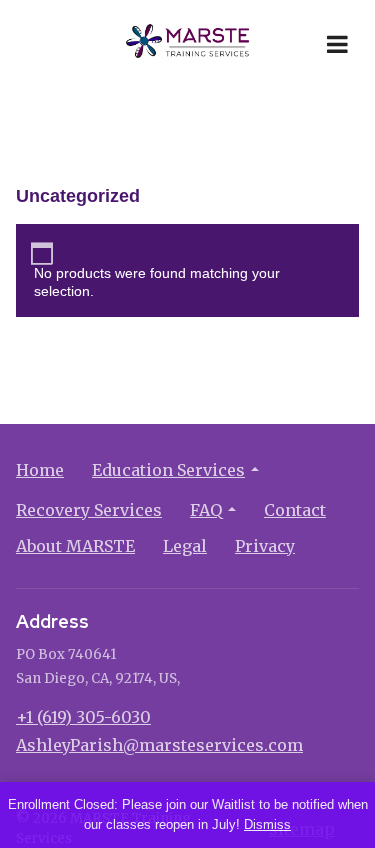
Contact (295, 510)
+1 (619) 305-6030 (83, 717)
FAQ (206, 510)
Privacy (265, 546)
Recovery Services (89, 510)
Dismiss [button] (267, 824)
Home (40, 470)
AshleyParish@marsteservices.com (159, 745)
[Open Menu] (337, 44)
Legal (185, 546)
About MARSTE (75, 546)
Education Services (168, 470)
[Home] (188, 44)
